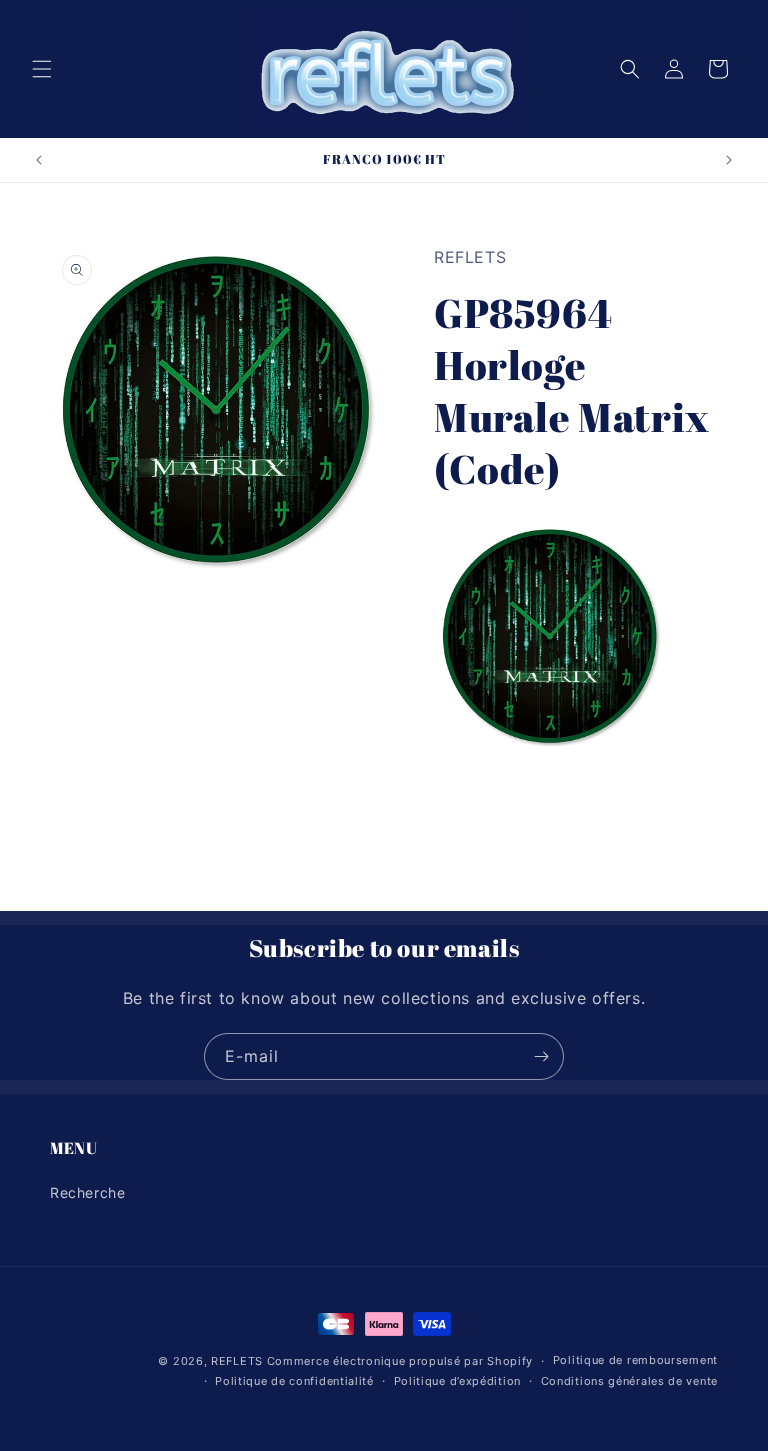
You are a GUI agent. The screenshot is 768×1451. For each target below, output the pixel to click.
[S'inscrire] (541, 1056)
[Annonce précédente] (39, 160)
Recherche (87, 1192)
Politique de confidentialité (294, 1381)
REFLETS (237, 1361)
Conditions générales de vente (629, 1381)
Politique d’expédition (457, 1381)
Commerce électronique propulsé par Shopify (400, 1361)
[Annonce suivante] (729, 160)
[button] (42, 69)
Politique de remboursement (635, 1360)
